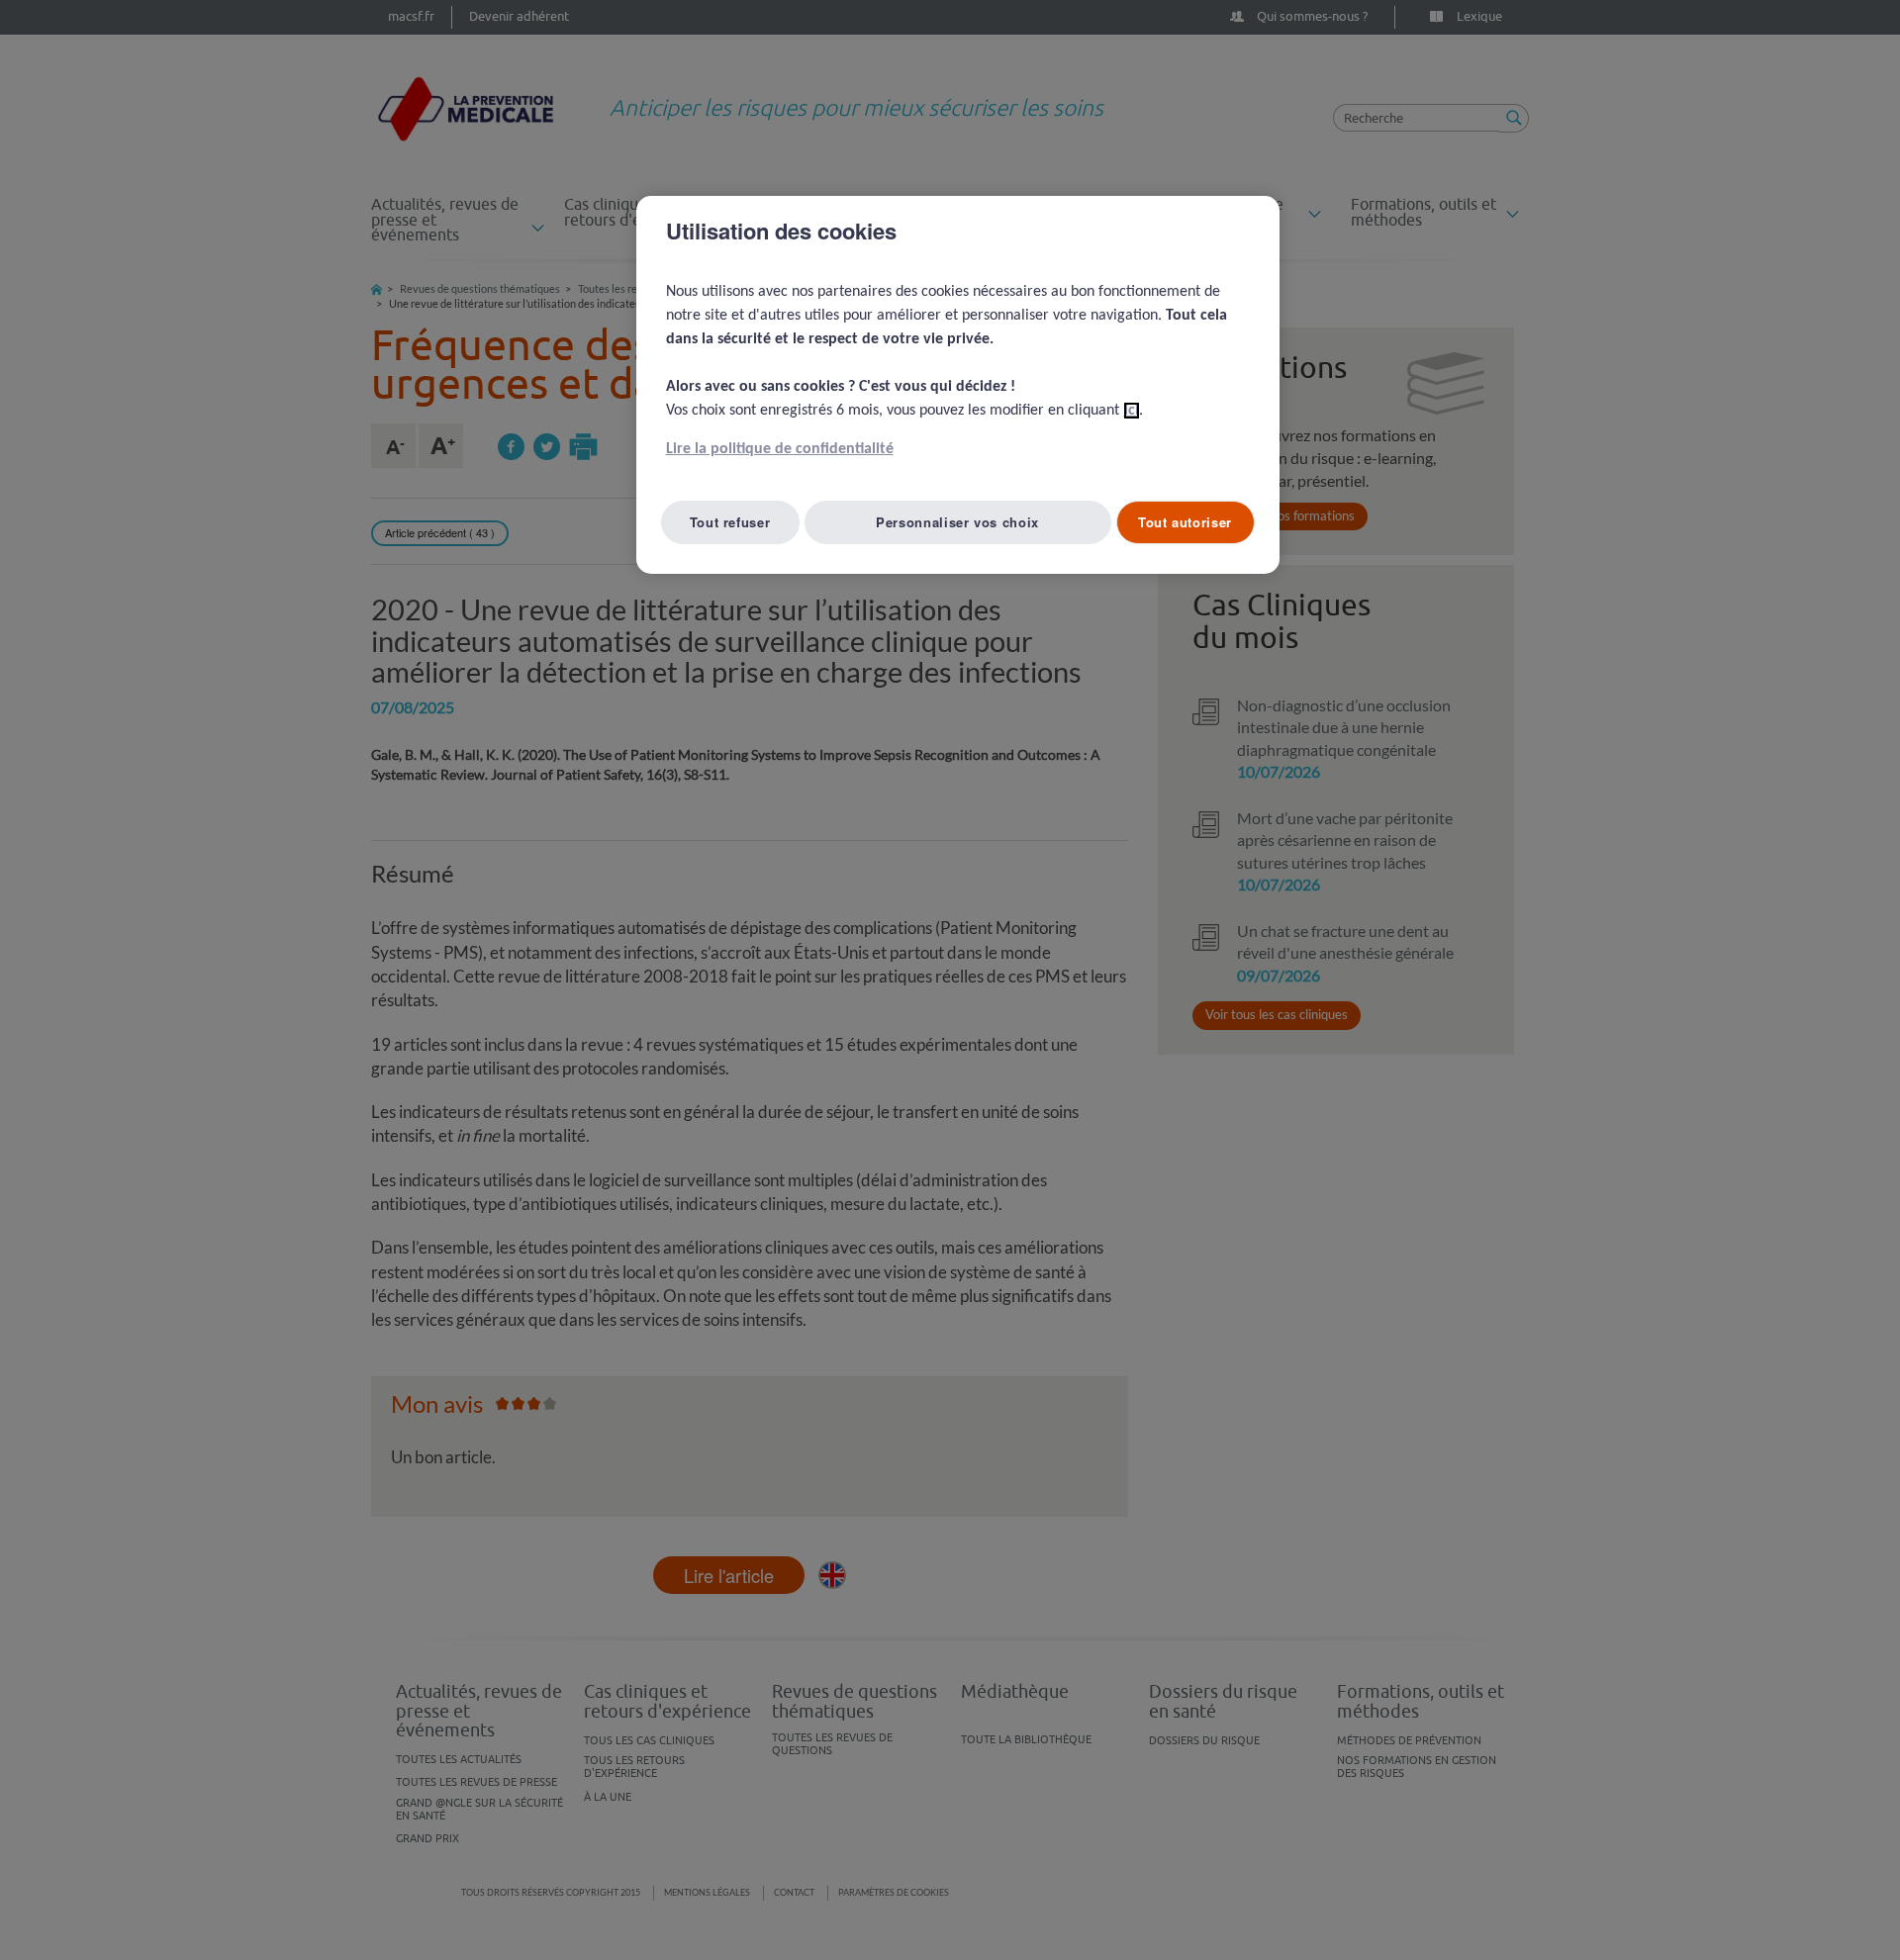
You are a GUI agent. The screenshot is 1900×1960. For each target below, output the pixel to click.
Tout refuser (730, 522)
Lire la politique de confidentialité (780, 449)
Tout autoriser (1185, 522)
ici (1132, 411)
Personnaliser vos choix (957, 522)
